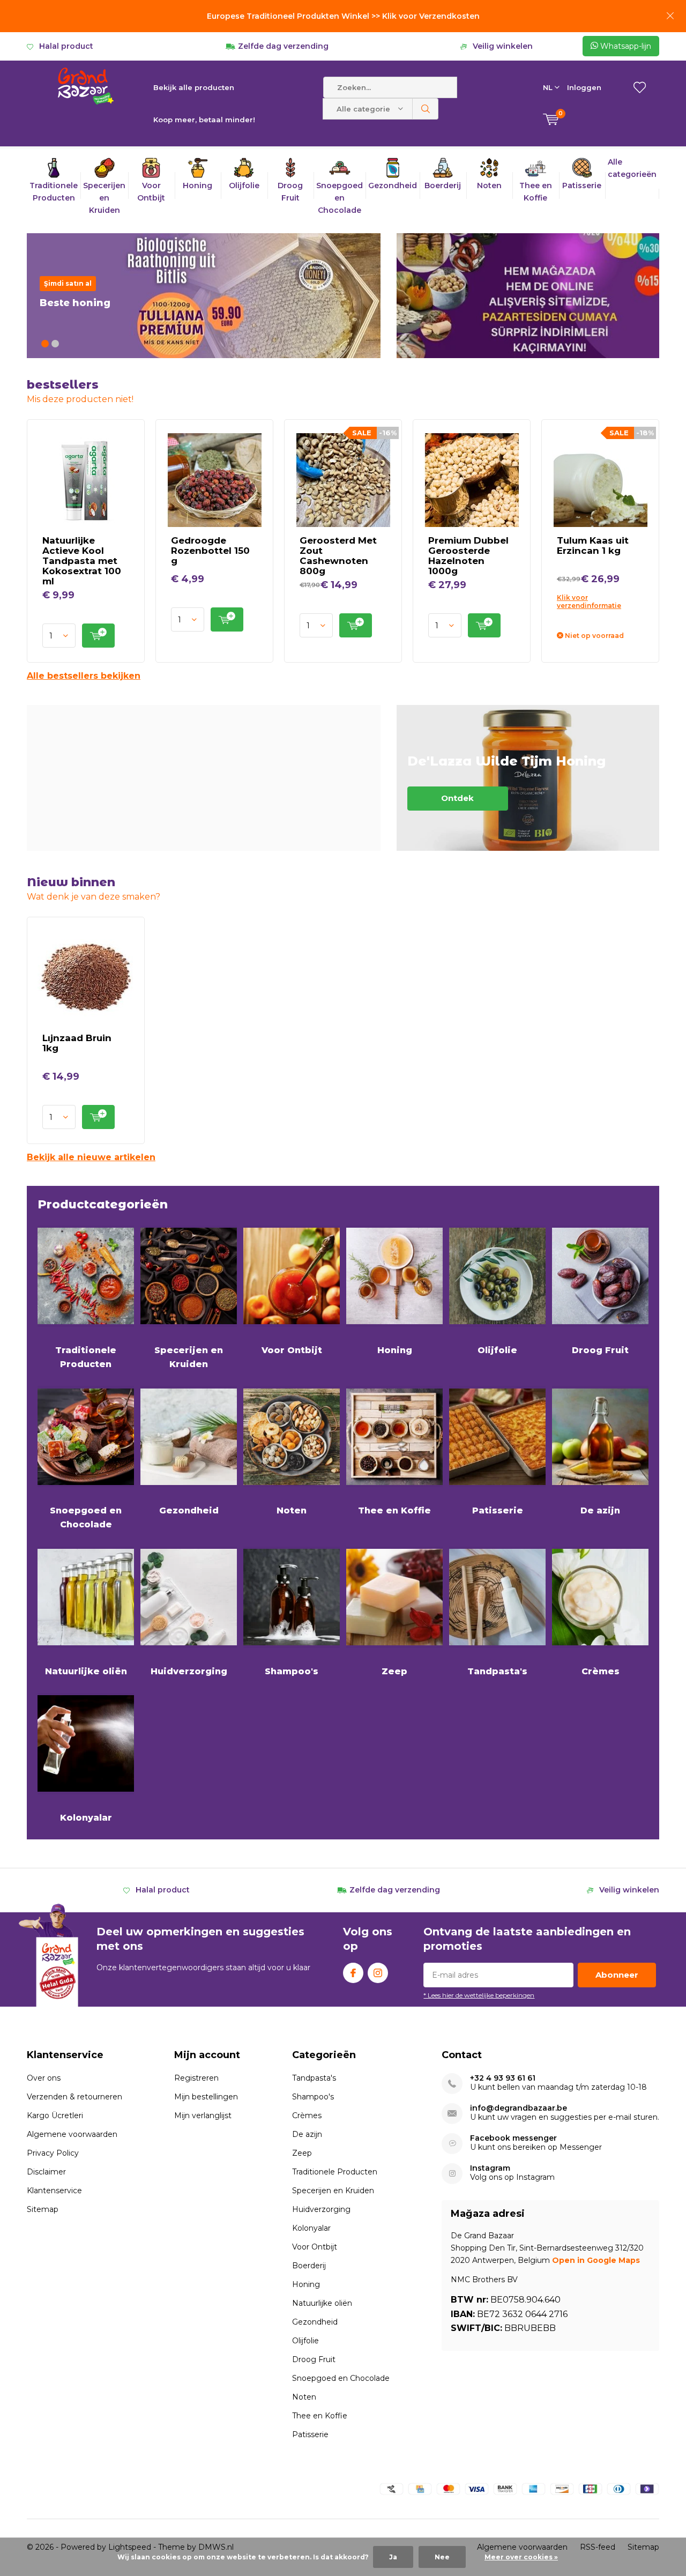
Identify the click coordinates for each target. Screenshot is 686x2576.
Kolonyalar (86, 1818)
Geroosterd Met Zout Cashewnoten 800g (338, 556)
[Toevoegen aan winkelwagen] (98, 636)
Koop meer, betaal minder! (204, 120)
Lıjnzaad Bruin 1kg (77, 1043)
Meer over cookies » (521, 2557)
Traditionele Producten (86, 1357)
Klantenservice (54, 2191)
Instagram (378, 1973)
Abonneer (617, 1975)
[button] (45, 344)
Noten (292, 1510)
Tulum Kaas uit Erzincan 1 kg (593, 545)
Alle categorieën (632, 168)
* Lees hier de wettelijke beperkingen (479, 1995)
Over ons (44, 2078)
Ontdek (528, 778)
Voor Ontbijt (292, 1350)
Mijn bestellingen (206, 2097)
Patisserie (498, 1510)
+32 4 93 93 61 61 (503, 2078)
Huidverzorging (189, 1671)
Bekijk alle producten (194, 87)
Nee (442, 2557)
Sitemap (43, 2209)
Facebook (353, 1973)
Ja (393, 2557)
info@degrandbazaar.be (519, 2108)
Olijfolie (497, 1350)
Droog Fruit (600, 1350)
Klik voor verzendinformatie (589, 602)
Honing (395, 1350)
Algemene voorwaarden (72, 2134)
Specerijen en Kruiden (189, 1357)
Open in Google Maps (596, 2260)
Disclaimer (46, 2172)
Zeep (394, 1671)
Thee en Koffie (394, 1510)
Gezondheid (189, 1510)
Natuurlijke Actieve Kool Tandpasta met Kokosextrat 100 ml (82, 561)
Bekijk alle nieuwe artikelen (91, 1157)
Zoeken (426, 109)
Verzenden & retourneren (74, 2097)
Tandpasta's (497, 1671)
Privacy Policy (53, 2153)
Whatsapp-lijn (625, 46)
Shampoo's (292, 1671)
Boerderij (309, 2266)
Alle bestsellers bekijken (84, 676)
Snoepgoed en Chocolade (86, 1517)
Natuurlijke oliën (86, 1671)
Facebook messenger (513, 2138)
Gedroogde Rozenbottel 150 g (210, 551)
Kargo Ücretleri (55, 2115)
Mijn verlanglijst (203, 2115)
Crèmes (601, 1671)
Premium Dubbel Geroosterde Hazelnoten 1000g (468, 556)
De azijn (600, 1510)
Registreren (196, 2078)
